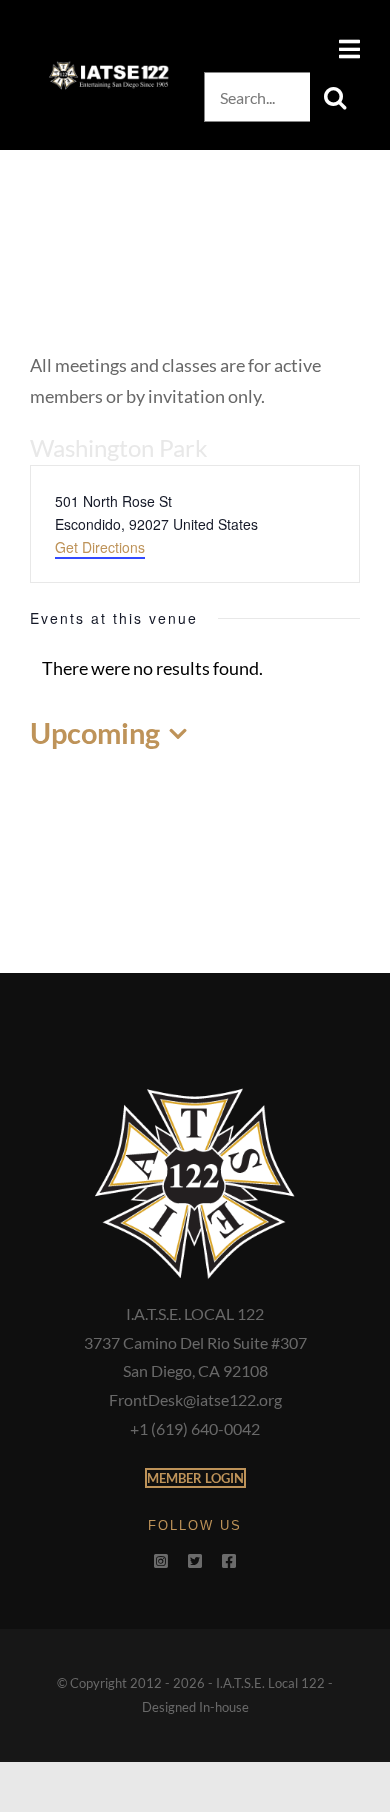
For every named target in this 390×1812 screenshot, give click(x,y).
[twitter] (195, 1561)
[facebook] (229, 1561)
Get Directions (100, 547)
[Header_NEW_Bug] (108, 68)
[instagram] (161, 1561)
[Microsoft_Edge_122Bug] (195, 1093)
